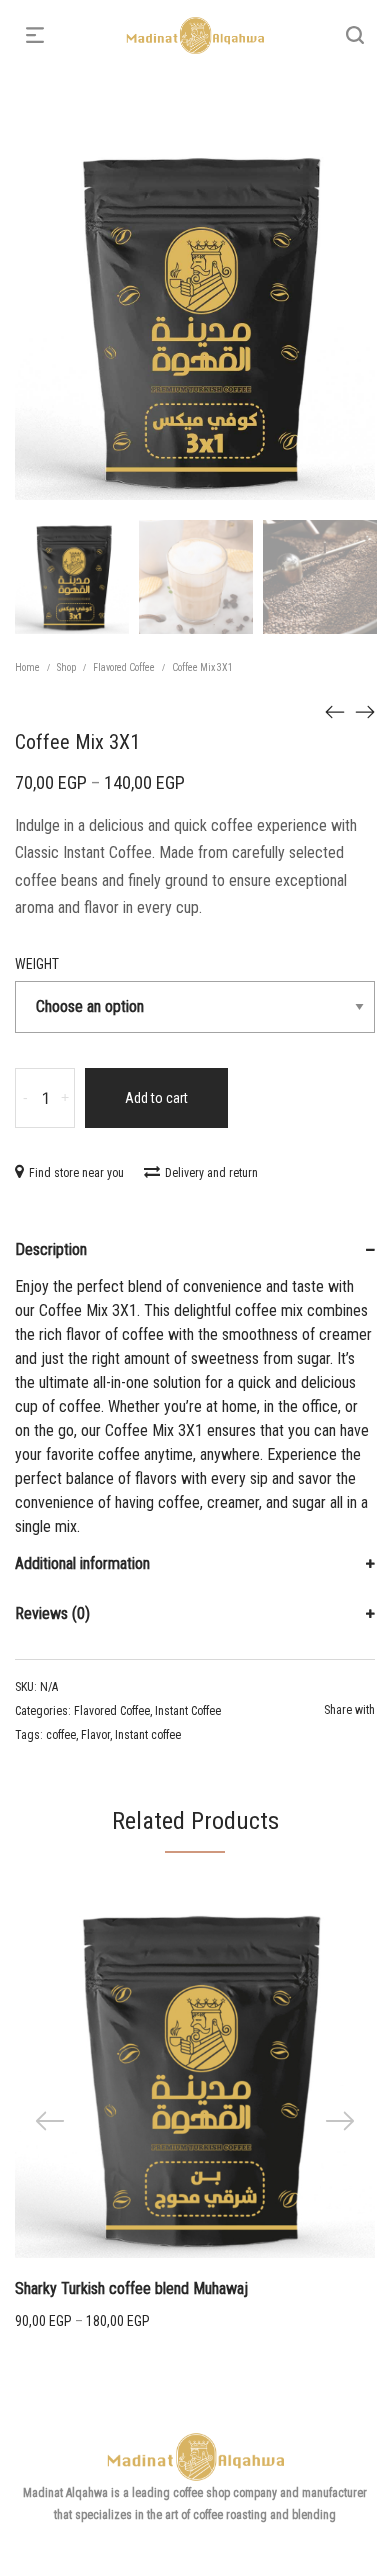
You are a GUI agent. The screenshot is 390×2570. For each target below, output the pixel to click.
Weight (37, 964)
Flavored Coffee (124, 667)
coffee (61, 1735)
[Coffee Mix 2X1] (365, 711)
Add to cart (156, 1098)
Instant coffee (148, 1735)
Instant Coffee (188, 1711)
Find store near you (76, 1173)
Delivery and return (211, 1173)
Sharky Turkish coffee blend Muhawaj (131, 2288)
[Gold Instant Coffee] (335, 711)
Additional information (82, 1563)
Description (51, 1249)
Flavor (95, 1735)
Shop (66, 667)
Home (27, 667)
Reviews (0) (52, 1613)
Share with (349, 1710)
